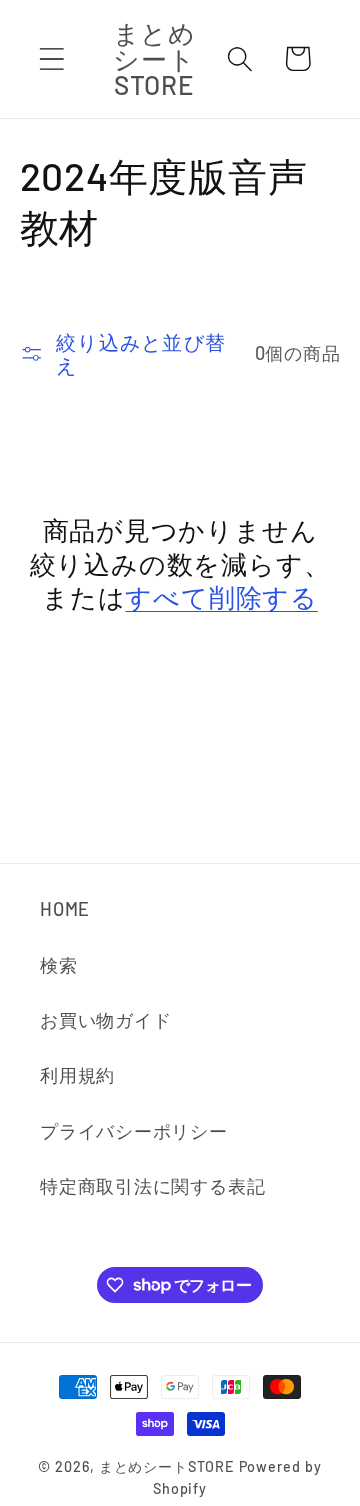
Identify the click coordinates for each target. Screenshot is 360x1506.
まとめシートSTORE (167, 1466)
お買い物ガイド (105, 1020)
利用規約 (77, 1075)
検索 (59, 965)
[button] (51, 58)
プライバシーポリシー (134, 1131)
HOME (65, 909)
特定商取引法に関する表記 (152, 1186)
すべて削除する (221, 596)
